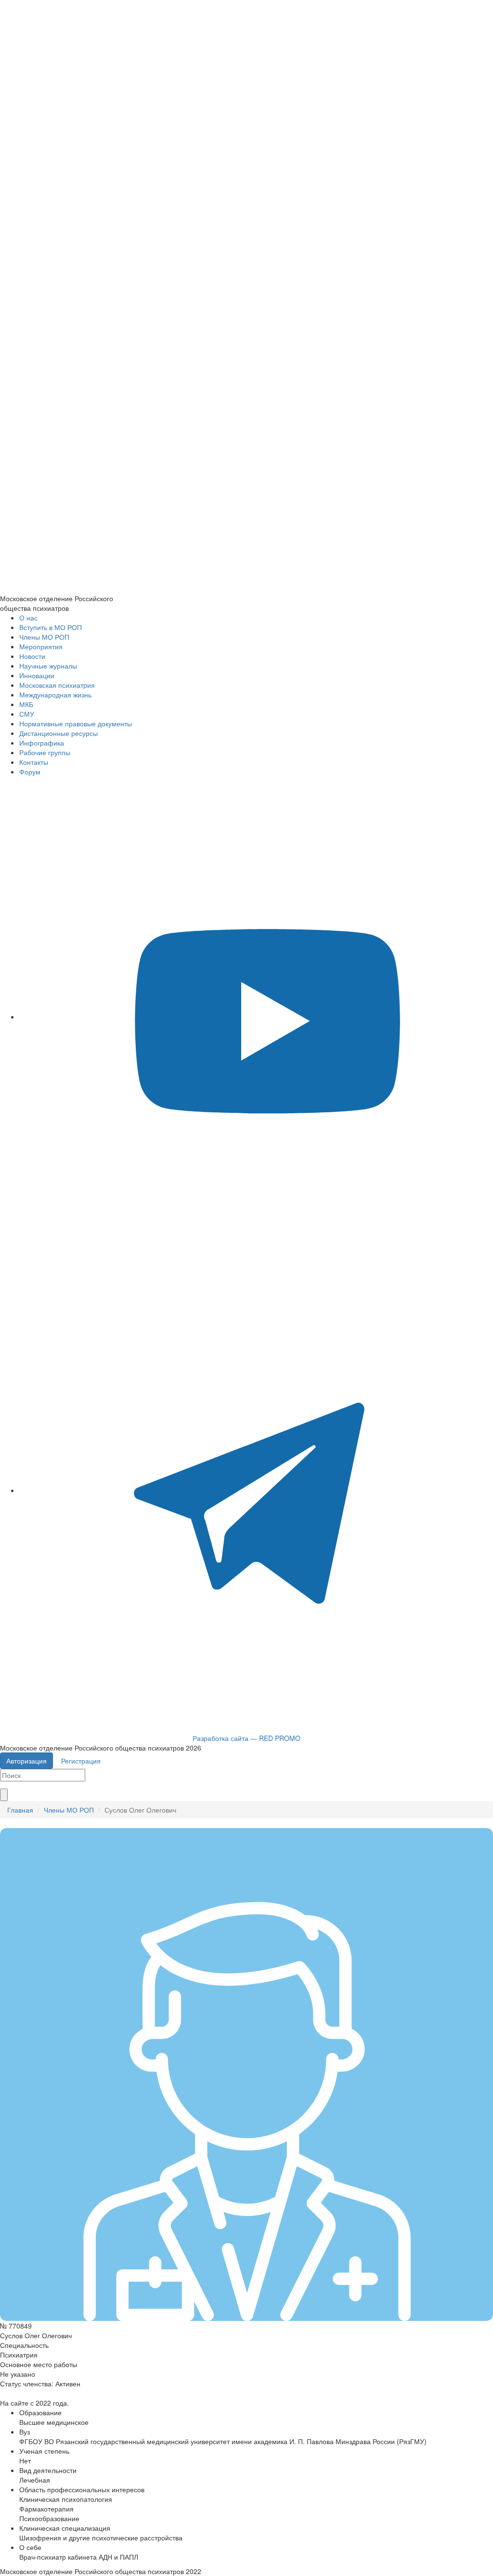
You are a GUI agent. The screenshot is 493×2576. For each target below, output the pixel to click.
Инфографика (42, 743)
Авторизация (26, 1761)
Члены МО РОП (44, 637)
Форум (30, 772)
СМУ (27, 714)
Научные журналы (48, 666)
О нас (28, 618)
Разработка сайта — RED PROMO (246, 1738)
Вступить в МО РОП (51, 627)
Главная (20, 1810)
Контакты (34, 762)
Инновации (37, 675)
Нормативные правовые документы (76, 723)
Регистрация (81, 1761)
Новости (32, 656)
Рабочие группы (45, 752)
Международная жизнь (55, 695)
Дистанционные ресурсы (58, 733)
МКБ (26, 704)
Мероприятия (41, 646)
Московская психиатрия (57, 685)
